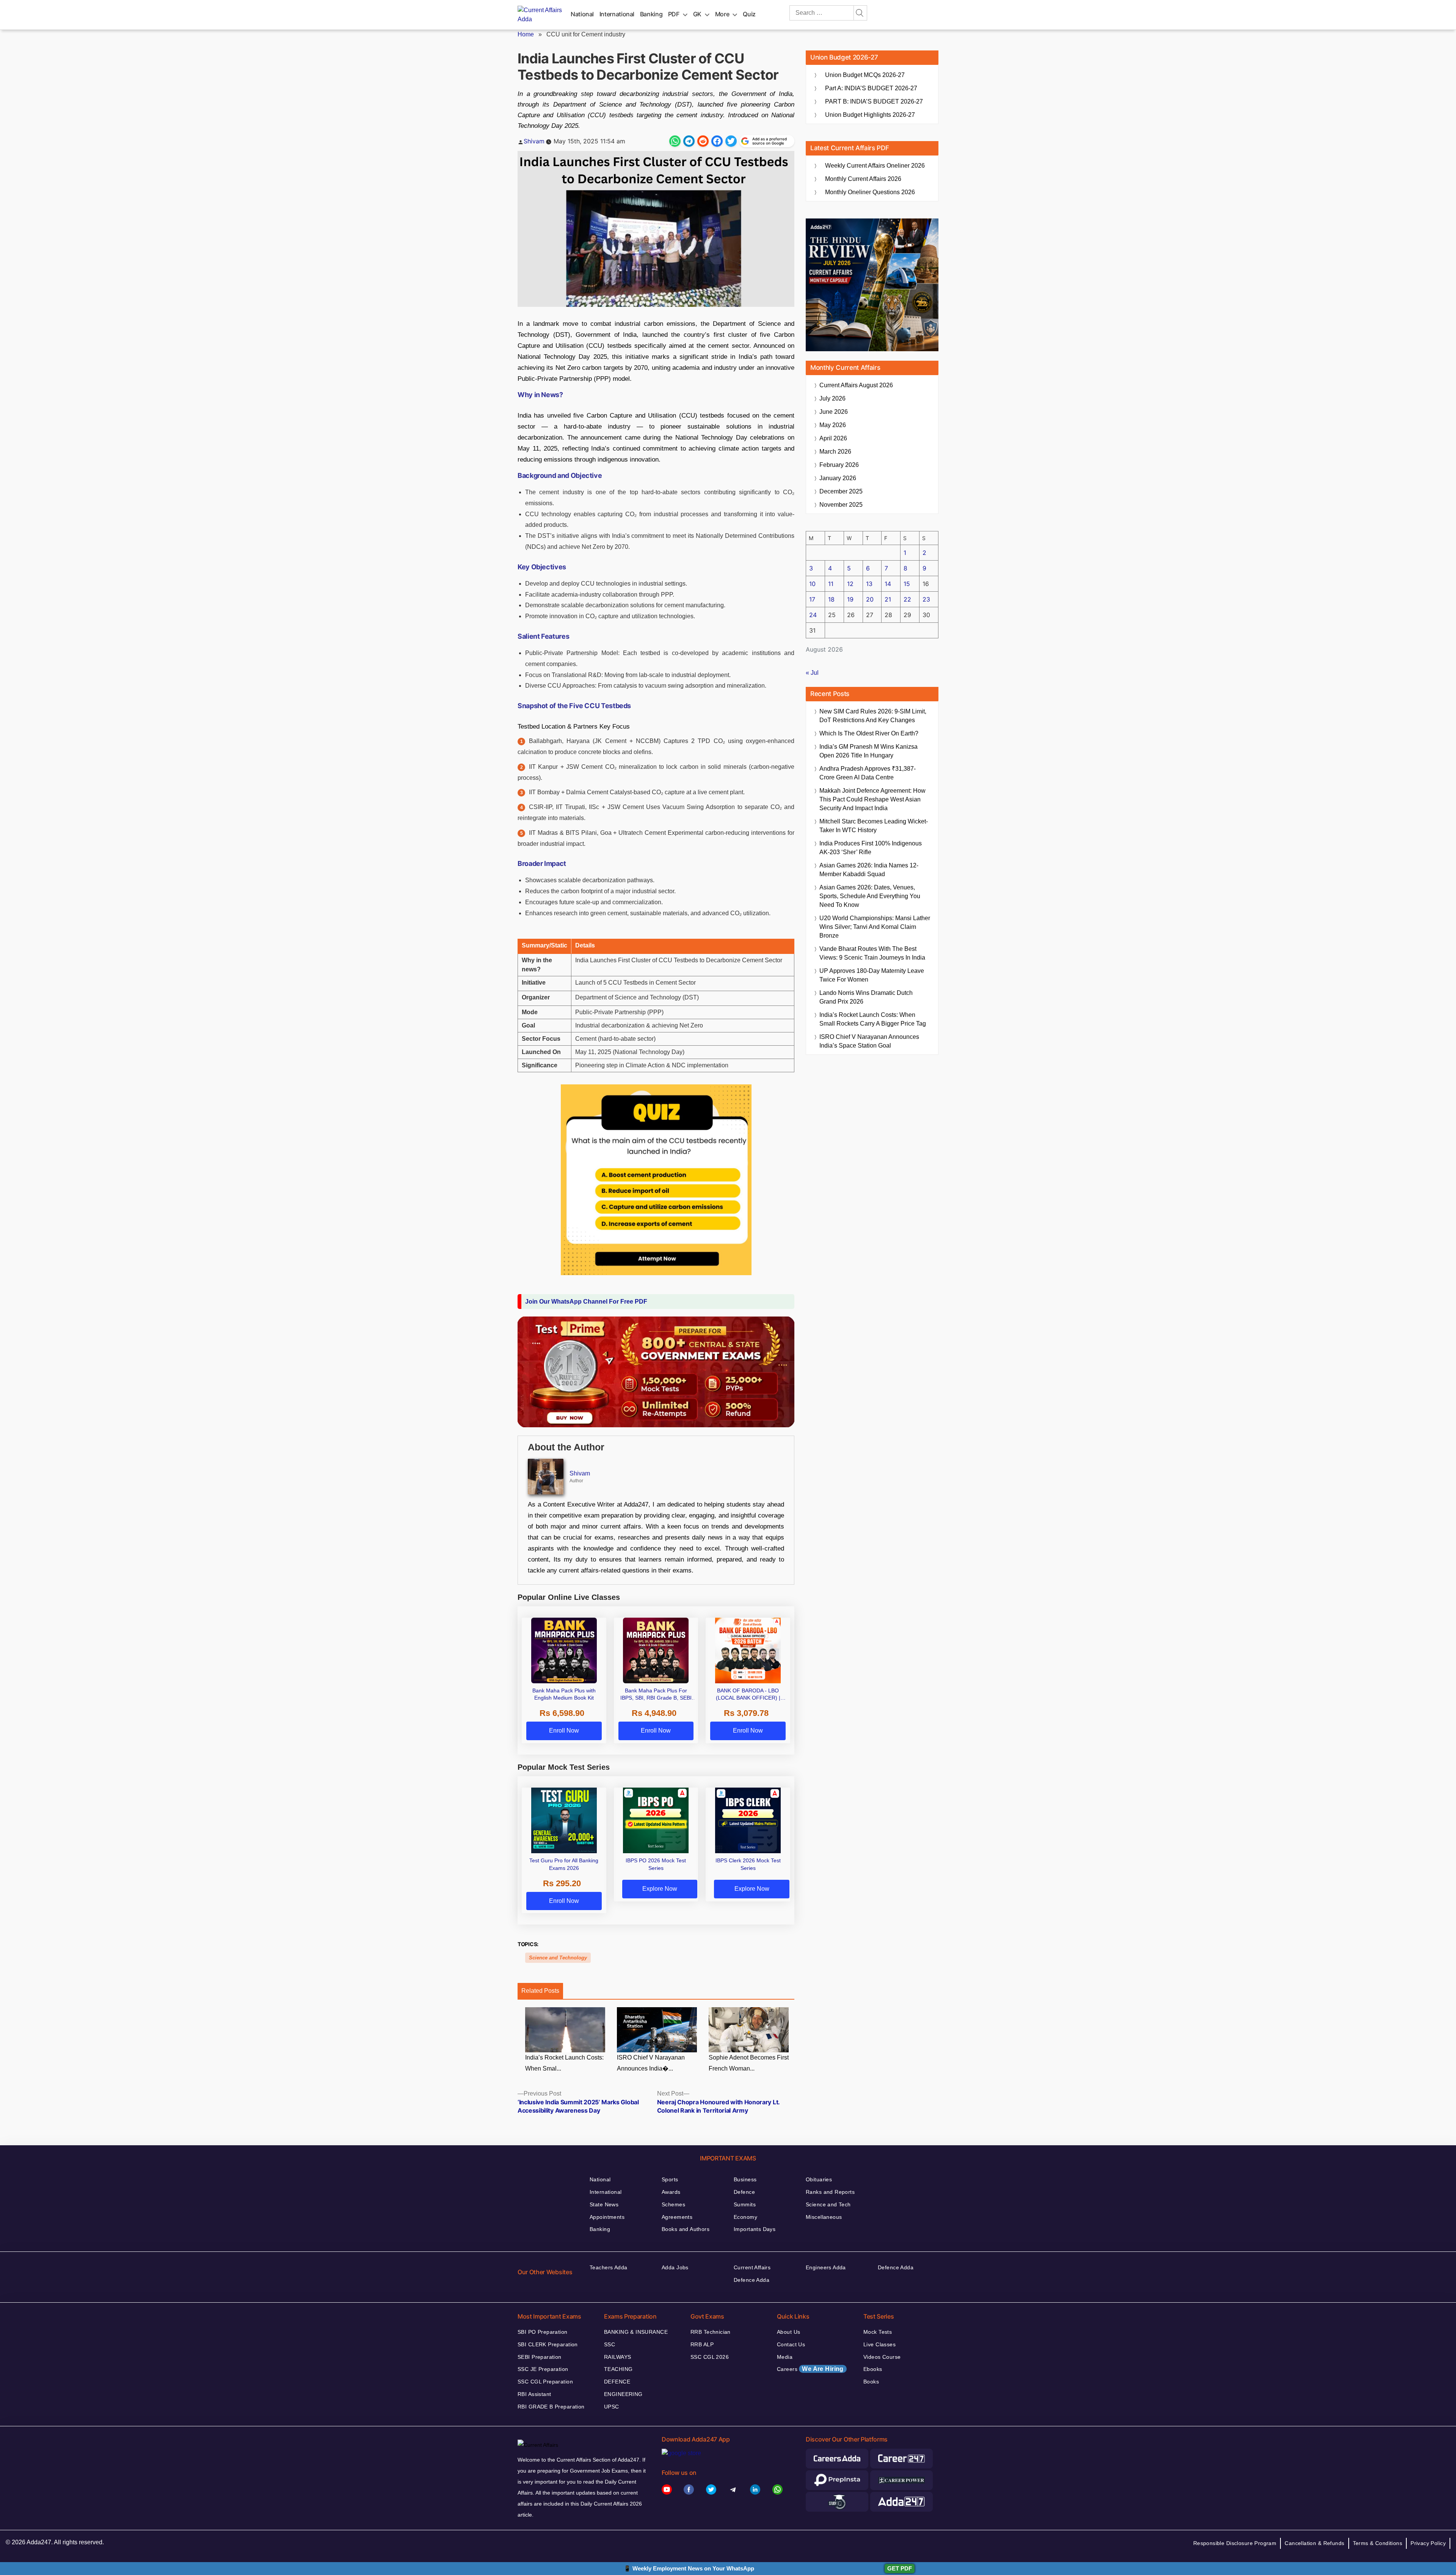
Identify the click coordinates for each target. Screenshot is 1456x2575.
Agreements (677, 2217)
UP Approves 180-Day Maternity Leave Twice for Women (872, 975)
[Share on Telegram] (689, 141)
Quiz (749, 14)
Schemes (673, 2204)
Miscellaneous (824, 2217)
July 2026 (832, 398)
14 (888, 584)
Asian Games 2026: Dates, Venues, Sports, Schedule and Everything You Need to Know (870, 896)
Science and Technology (558, 1958)
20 (870, 599)
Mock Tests (878, 2332)
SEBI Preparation (540, 2357)
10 (812, 584)
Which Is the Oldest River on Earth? (869, 733)
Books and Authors (686, 2229)
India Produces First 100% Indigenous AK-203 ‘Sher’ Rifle (871, 848)
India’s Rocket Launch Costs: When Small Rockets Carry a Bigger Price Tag (873, 1019)
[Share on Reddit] (703, 141)
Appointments (607, 2217)
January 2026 (838, 478)
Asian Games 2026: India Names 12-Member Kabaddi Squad (869, 870)
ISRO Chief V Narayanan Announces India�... (651, 2063)
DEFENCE (617, 2382)
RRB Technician (711, 2332)
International (617, 14)
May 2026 (833, 425)
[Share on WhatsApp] (675, 141)
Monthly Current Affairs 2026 (863, 179)
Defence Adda (752, 2280)
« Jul (812, 673)
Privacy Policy (1428, 2543)
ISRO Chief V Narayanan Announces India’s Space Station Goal (869, 1041)
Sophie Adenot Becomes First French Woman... (749, 2063)
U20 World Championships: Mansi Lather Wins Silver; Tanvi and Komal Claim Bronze (875, 927)
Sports (670, 2179)
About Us (788, 2332)
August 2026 (856, 385)
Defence (744, 2192)
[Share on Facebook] (717, 141)
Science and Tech (828, 2204)
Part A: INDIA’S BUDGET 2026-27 (871, 88)
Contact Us (791, 2344)
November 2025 (841, 505)
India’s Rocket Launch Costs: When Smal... (564, 2063)
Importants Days (755, 2229)
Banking (651, 14)
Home (526, 34)
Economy (745, 2217)
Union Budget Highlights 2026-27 (870, 115)
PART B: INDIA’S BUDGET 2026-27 (874, 101)
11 (831, 584)
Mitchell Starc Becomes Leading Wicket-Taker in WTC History (874, 826)
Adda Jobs (675, 2267)
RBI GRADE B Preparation (551, 2407)
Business (745, 2179)
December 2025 (841, 491)
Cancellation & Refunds (1314, 2543)
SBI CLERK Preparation (548, 2344)
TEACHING (618, 2369)
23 (926, 599)
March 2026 (835, 452)
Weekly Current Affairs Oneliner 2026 (875, 166)
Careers (810, 2369)
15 (907, 584)
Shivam (534, 141)
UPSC (612, 2407)
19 (850, 599)
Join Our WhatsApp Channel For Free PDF (586, 1302)
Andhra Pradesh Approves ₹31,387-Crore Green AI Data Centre (868, 773)
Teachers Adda (608, 2267)
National (582, 14)
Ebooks (873, 2369)
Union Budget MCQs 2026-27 (865, 75)
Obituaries (819, 2179)
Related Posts (540, 1991)
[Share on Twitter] (731, 141)
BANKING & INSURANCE (636, 2332)
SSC (610, 2344)
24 (813, 615)
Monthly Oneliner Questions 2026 (870, 192)
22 (907, 599)
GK (697, 14)
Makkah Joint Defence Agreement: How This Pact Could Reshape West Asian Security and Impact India (872, 799)
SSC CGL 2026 (710, 2357)
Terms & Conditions (1378, 2543)
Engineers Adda (826, 2267)
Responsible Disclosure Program (1235, 2543)
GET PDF (900, 2568)
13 (869, 584)
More (722, 14)
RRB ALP (702, 2344)
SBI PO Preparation (543, 2332)
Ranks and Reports (830, 2192)
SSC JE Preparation (543, 2369)
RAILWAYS (617, 2357)
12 (850, 584)
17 (812, 599)
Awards (671, 2192)
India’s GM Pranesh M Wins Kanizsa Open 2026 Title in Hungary (868, 751)
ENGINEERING (623, 2394)
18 (831, 599)
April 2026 (833, 438)
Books (871, 2382)
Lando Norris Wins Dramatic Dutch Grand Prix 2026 (866, 997)
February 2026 (839, 465)
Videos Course (882, 2357)
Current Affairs (752, 2267)
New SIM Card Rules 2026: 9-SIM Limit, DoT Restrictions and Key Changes (873, 716)
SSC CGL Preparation (545, 2382)
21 (888, 599)
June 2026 (834, 412)
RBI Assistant (534, 2394)
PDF (674, 14)
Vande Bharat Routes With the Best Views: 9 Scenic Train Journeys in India (872, 953)
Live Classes (879, 2344)
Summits (745, 2204)
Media (785, 2357)
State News (604, 2204)
